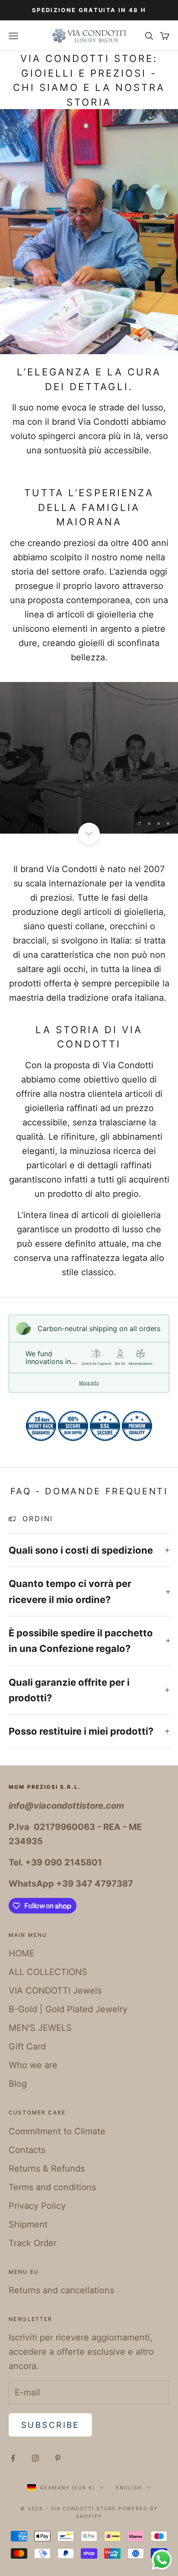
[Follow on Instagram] (35, 2458)
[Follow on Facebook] (13, 2458)
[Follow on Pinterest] (58, 2458)
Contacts (27, 2150)
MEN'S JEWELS (40, 2028)
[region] (89, 758)
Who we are (33, 2065)
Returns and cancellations (61, 2290)
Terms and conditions (52, 2187)
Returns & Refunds (47, 2169)
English (129, 2488)
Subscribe (50, 2425)
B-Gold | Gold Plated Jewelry (68, 2009)
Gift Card (27, 2046)
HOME (22, 1953)
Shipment (28, 2224)
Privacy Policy (37, 2206)
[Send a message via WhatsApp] (162, 2560)
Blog (18, 2084)
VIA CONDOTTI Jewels (55, 1991)
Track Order (33, 2243)
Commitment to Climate (57, 2131)
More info (89, 1383)
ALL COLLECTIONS (48, 1972)
